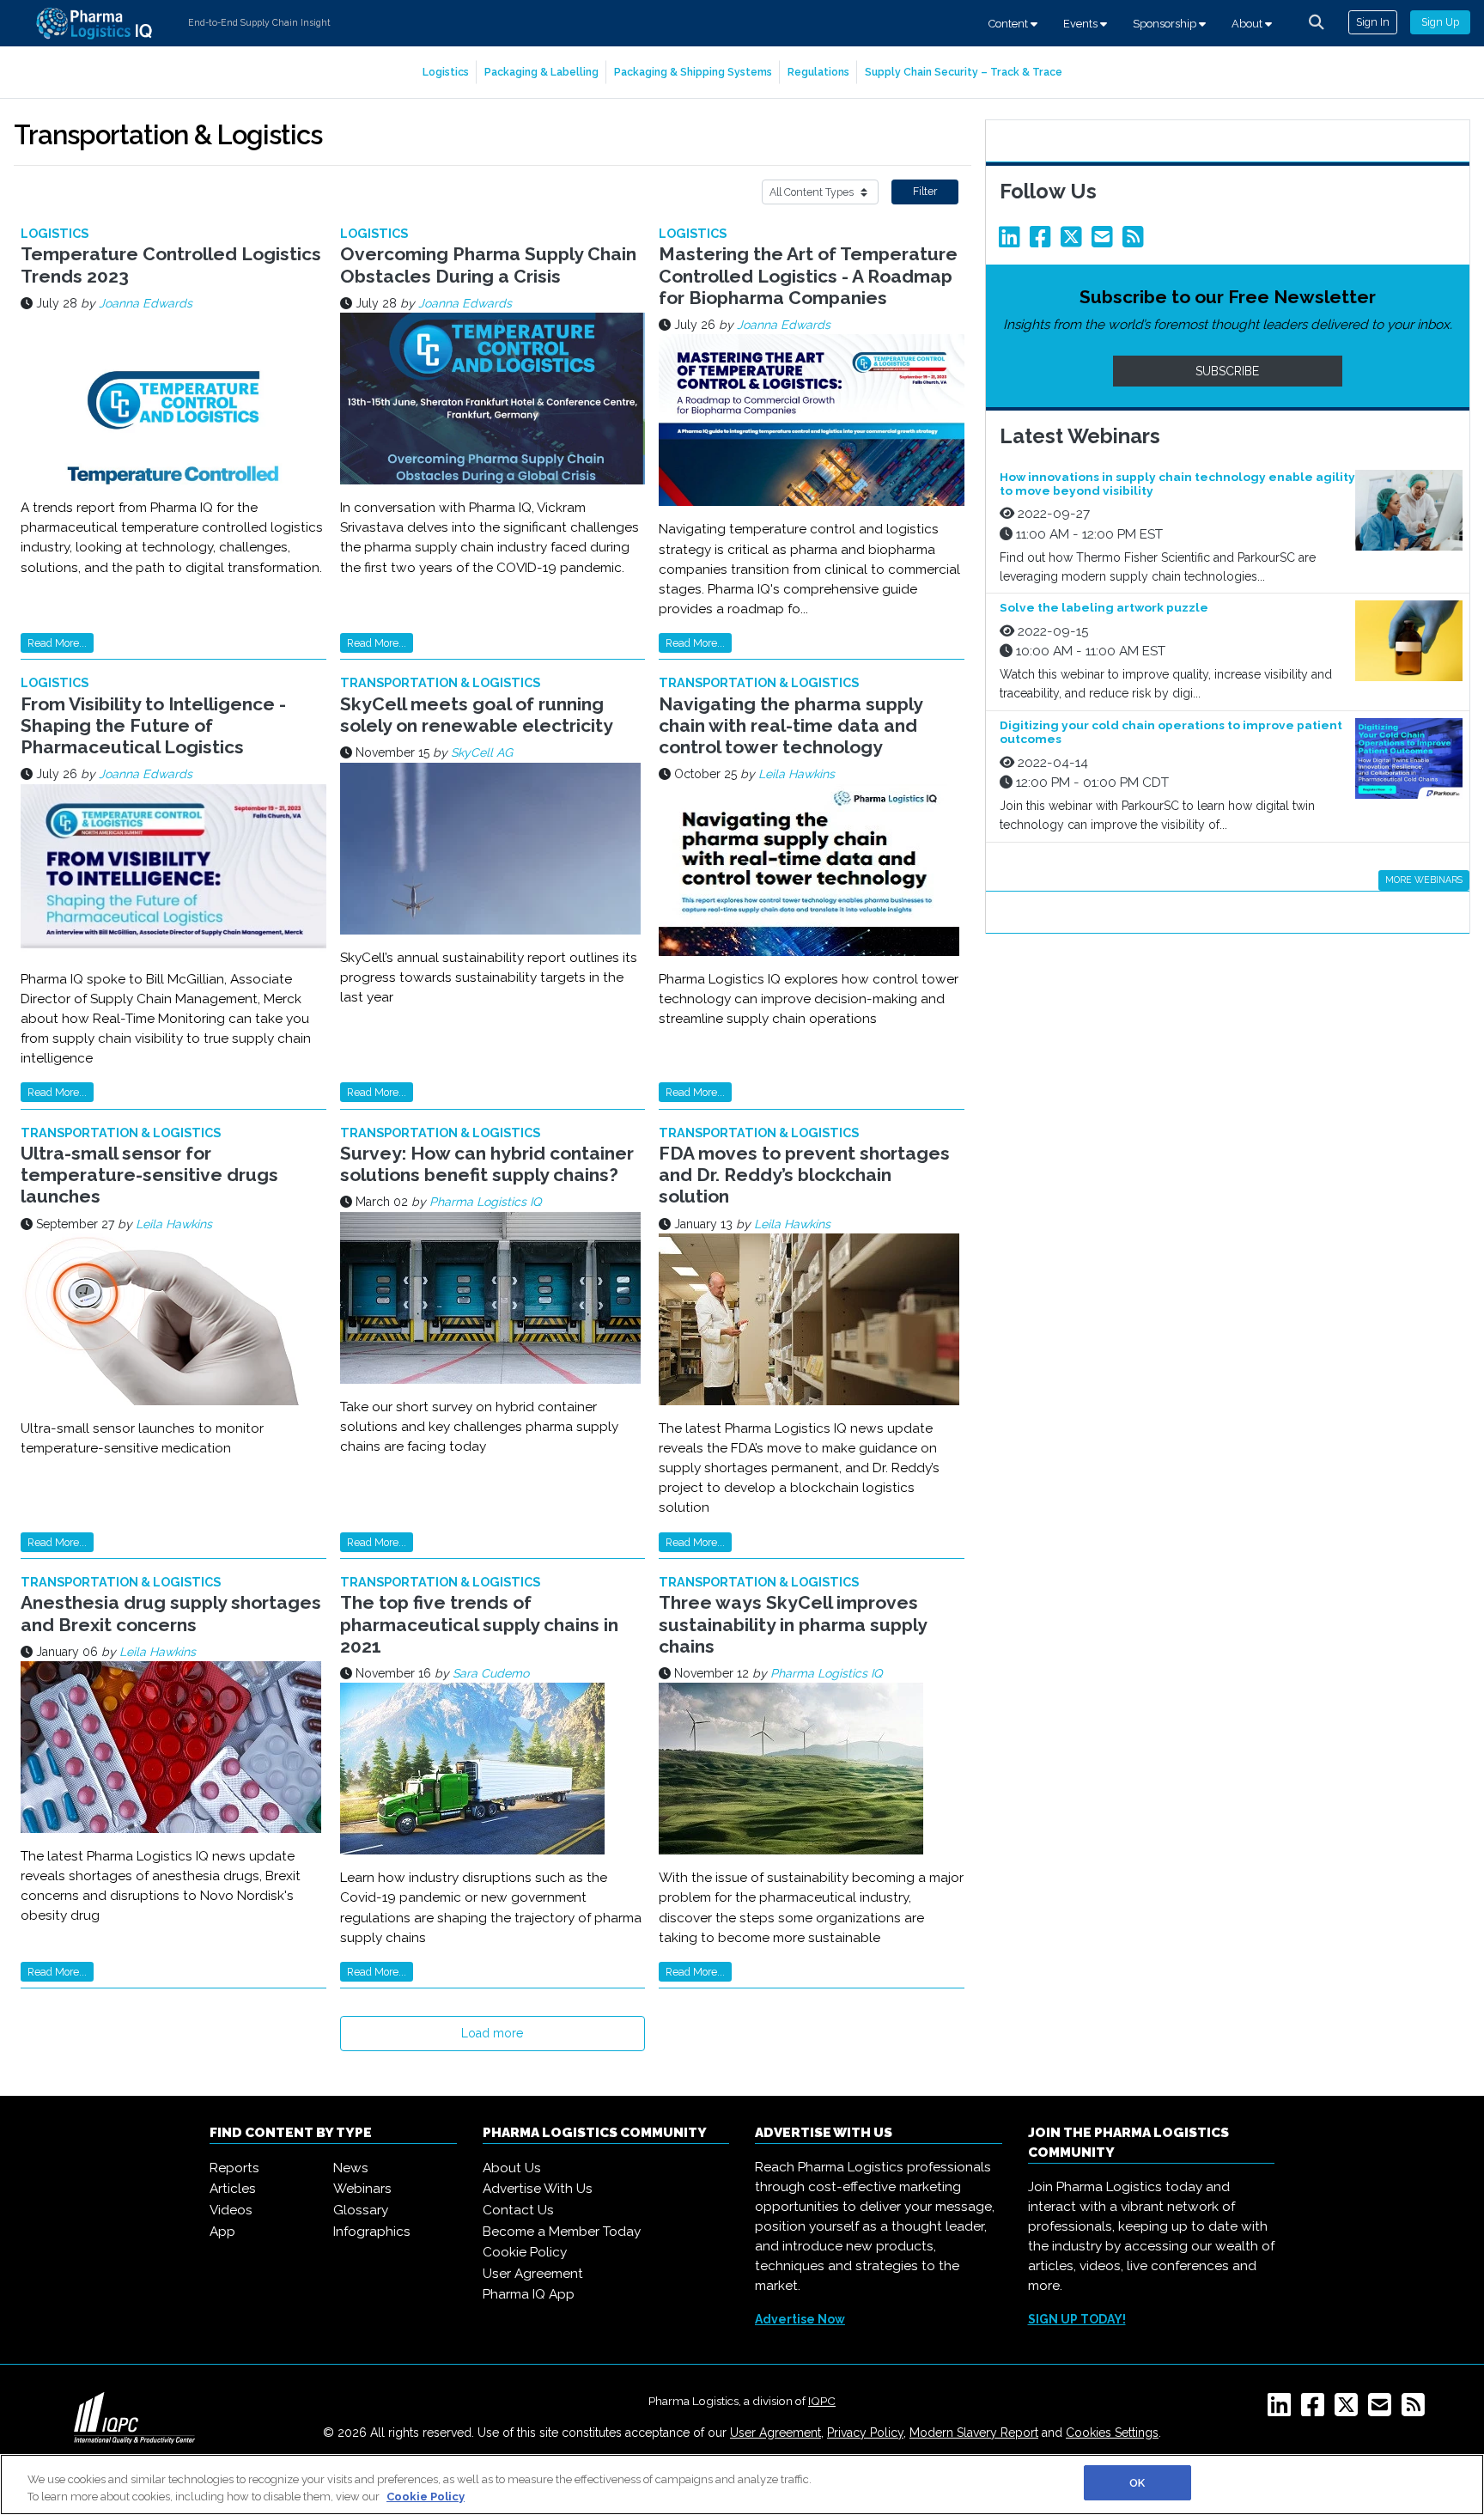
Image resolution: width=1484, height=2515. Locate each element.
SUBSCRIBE (1227, 371)
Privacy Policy (865, 2433)
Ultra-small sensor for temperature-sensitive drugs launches (149, 1175)
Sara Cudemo (491, 1673)
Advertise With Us (538, 2189)
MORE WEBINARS (1424, 880)
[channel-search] (1317, 22)
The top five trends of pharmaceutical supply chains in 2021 (479, 1624)
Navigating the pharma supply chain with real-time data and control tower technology (791, 725)
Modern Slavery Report (974, 2433)
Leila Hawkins (797, 774)
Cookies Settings (1112, 2433)
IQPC (822, 2401)
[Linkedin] (1013, 241)
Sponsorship (1166, 24)
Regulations (818, 72)
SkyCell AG (482, 752)
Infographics (372, 2232)
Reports (234, 2168)
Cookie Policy (525, 2252)
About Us (512, 2168)
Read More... (57, 643)
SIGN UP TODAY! (1077, 2319)
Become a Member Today (562, 2232)
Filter (925, 191)
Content (1010, 24)
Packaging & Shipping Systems (693, 72)
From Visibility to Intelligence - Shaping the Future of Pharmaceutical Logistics (153, 725)
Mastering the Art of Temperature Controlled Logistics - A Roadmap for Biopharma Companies (808, 275)
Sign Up (1440, 22)
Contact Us (518, 2210)
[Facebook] (1043, 241)
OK (1137, 2483)
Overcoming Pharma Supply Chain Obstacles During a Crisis (488, 265)
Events (1082, 24)
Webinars (362, 2189)
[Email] (1105, 241)
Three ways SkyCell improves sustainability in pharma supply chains (793, 1624)
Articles (233, 2189)
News (351, 2168)
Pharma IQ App (529, 2294)
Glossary (361, 2210)
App (222, 2232)
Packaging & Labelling (541, 72)
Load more (492, 2033)
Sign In (1373, 22)
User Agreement (533, 2274)
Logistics (446, 72)
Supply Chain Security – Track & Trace (964, 72)
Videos (231, 2210)
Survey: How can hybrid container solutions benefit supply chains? (487, 1164)
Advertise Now (800, 2319)
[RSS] (1417, 2410)
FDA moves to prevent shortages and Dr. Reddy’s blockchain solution (804, 1175)
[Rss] (1136, 241)
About (1248, 24)
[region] (742, 2485)
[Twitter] (1074, 241)
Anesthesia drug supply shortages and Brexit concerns (171, 1613)
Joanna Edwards (146, 303)
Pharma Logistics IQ (485, 1202)
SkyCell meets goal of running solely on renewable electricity (477, 715)
